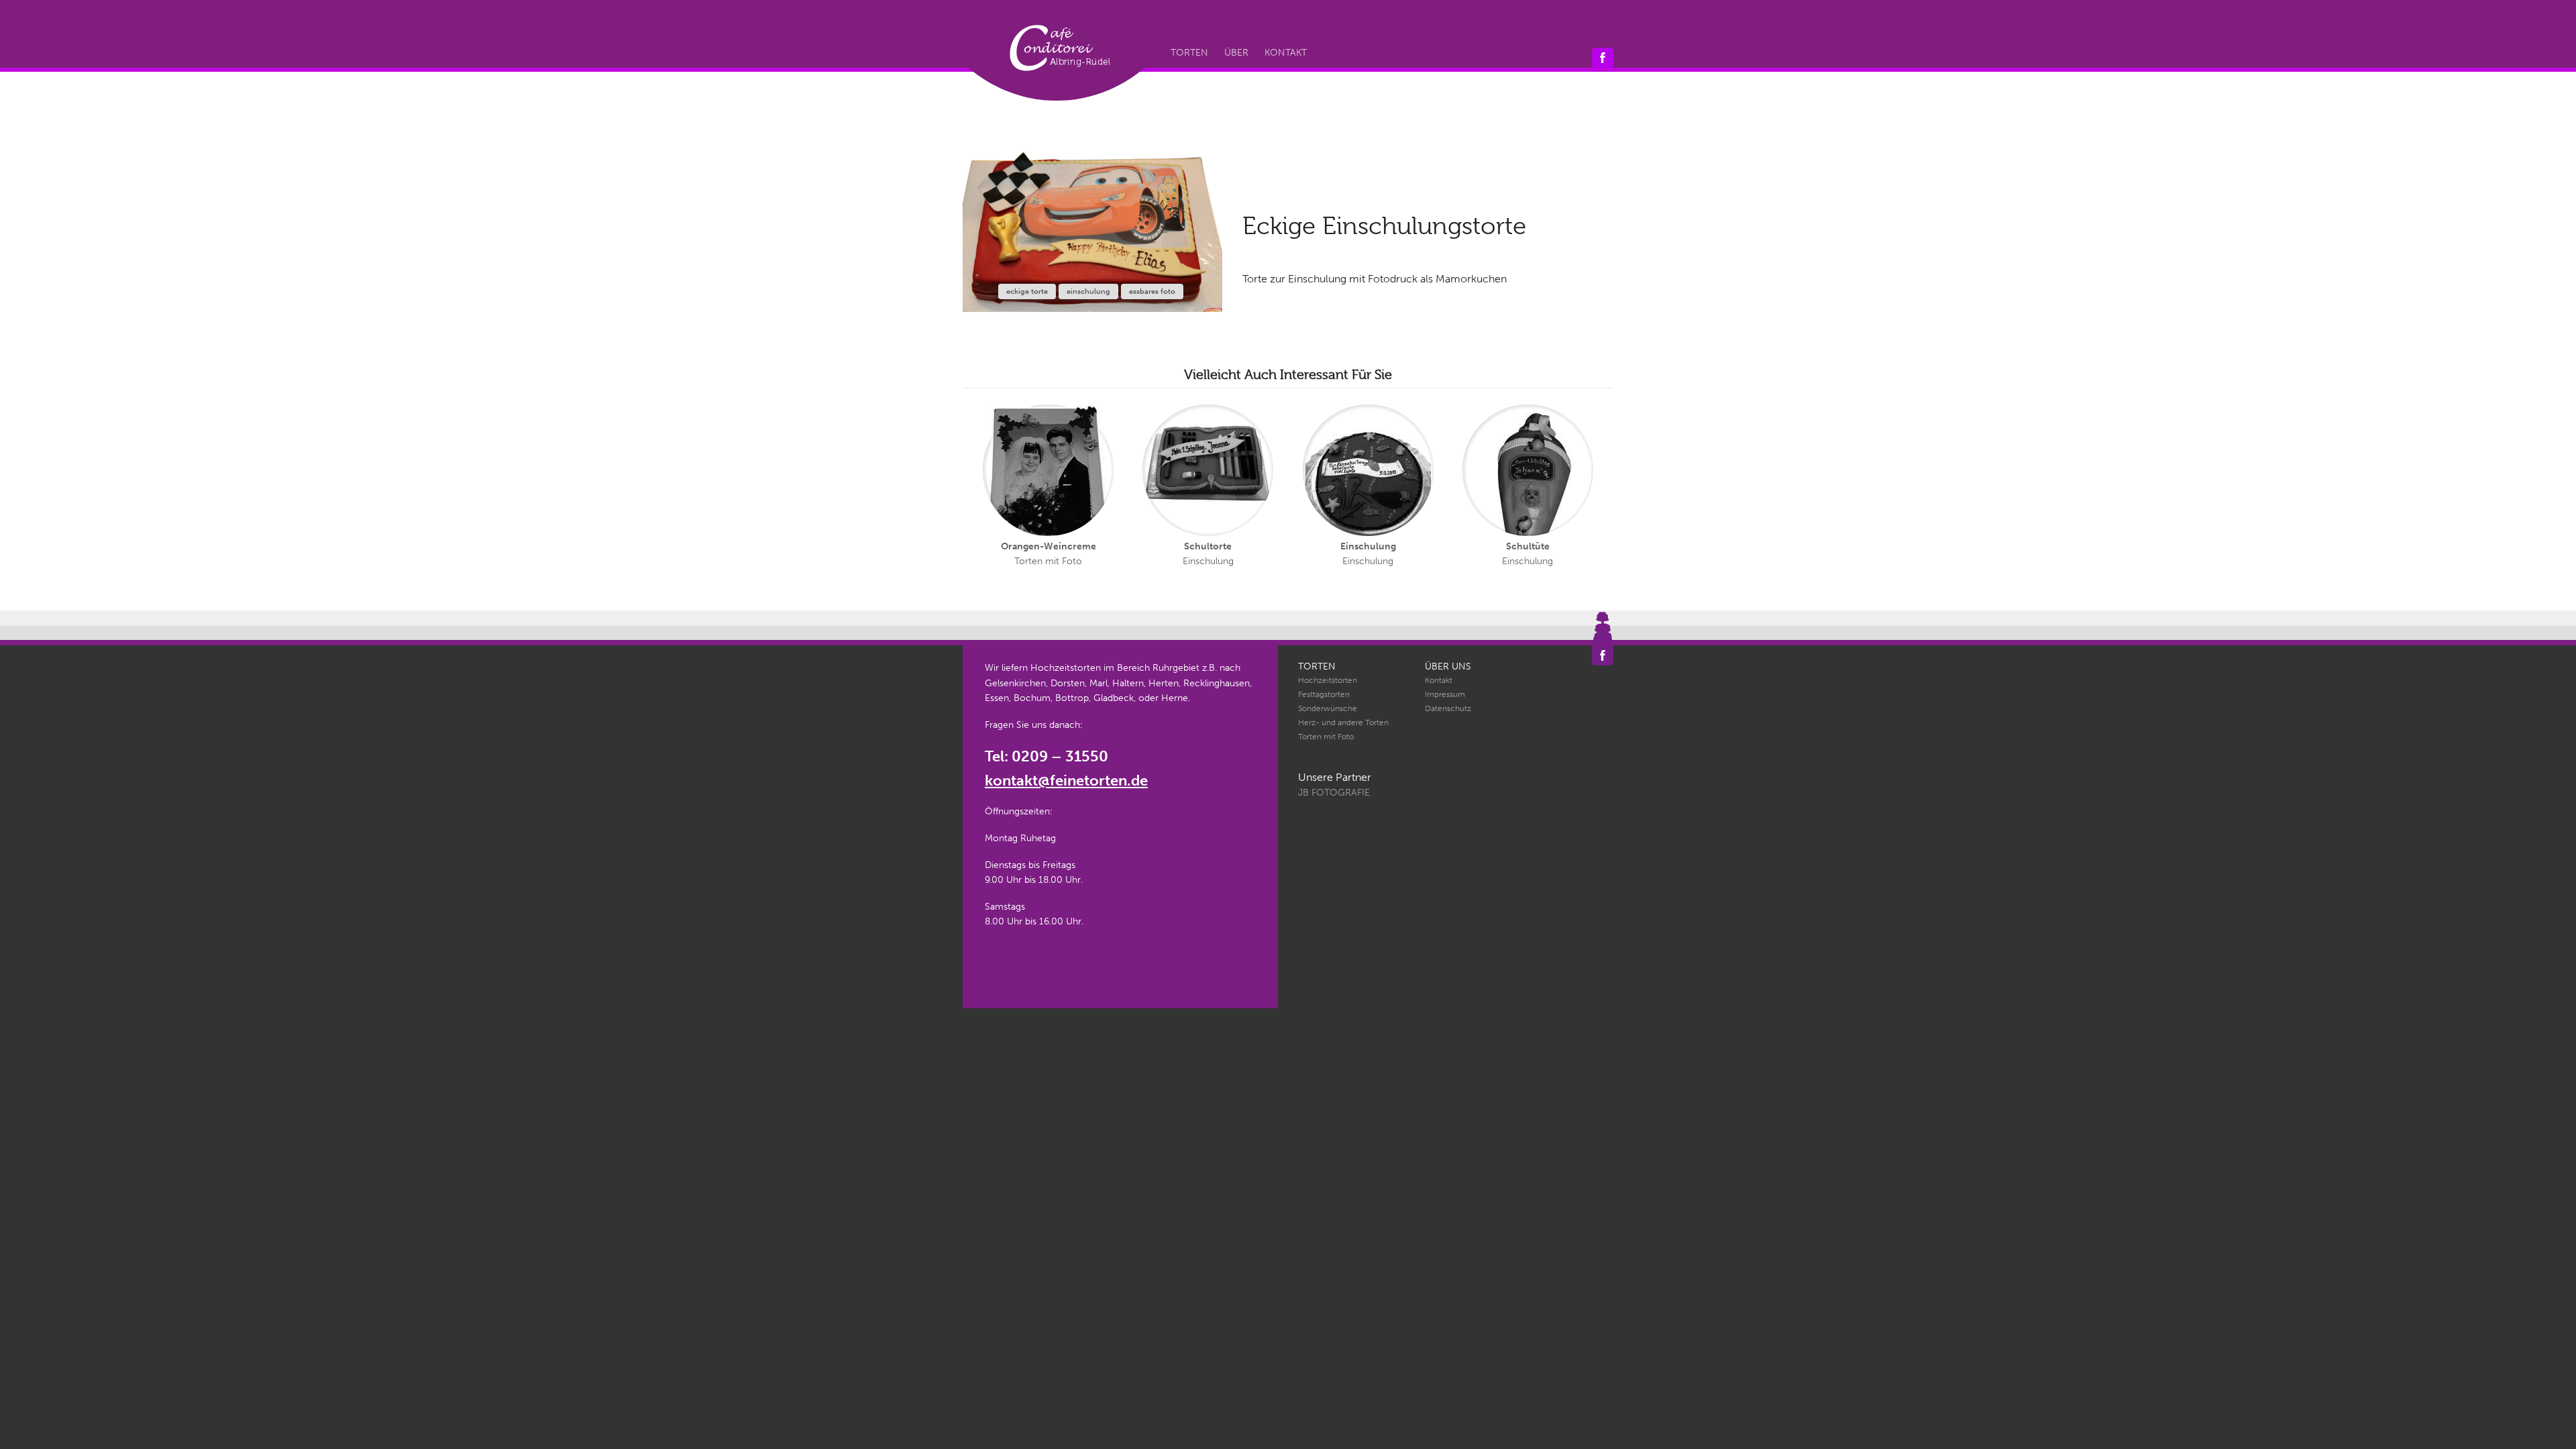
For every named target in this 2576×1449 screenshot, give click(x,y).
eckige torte (1027, 291)
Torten (1189, 53)
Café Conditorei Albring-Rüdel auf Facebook (1603, 58)
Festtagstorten (1324, 694)
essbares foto (1152, 291)
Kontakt (1286, 53)
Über (1236, 53)
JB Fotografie (1334, 793)
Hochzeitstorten (1328, 680)
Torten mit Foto (1326, 737)
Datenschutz (1448, 708)
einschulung (1088, 291)
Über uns (1448, 666)
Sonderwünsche (1328, 708)
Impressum (1445, 694)
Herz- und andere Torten (1343, 722)
